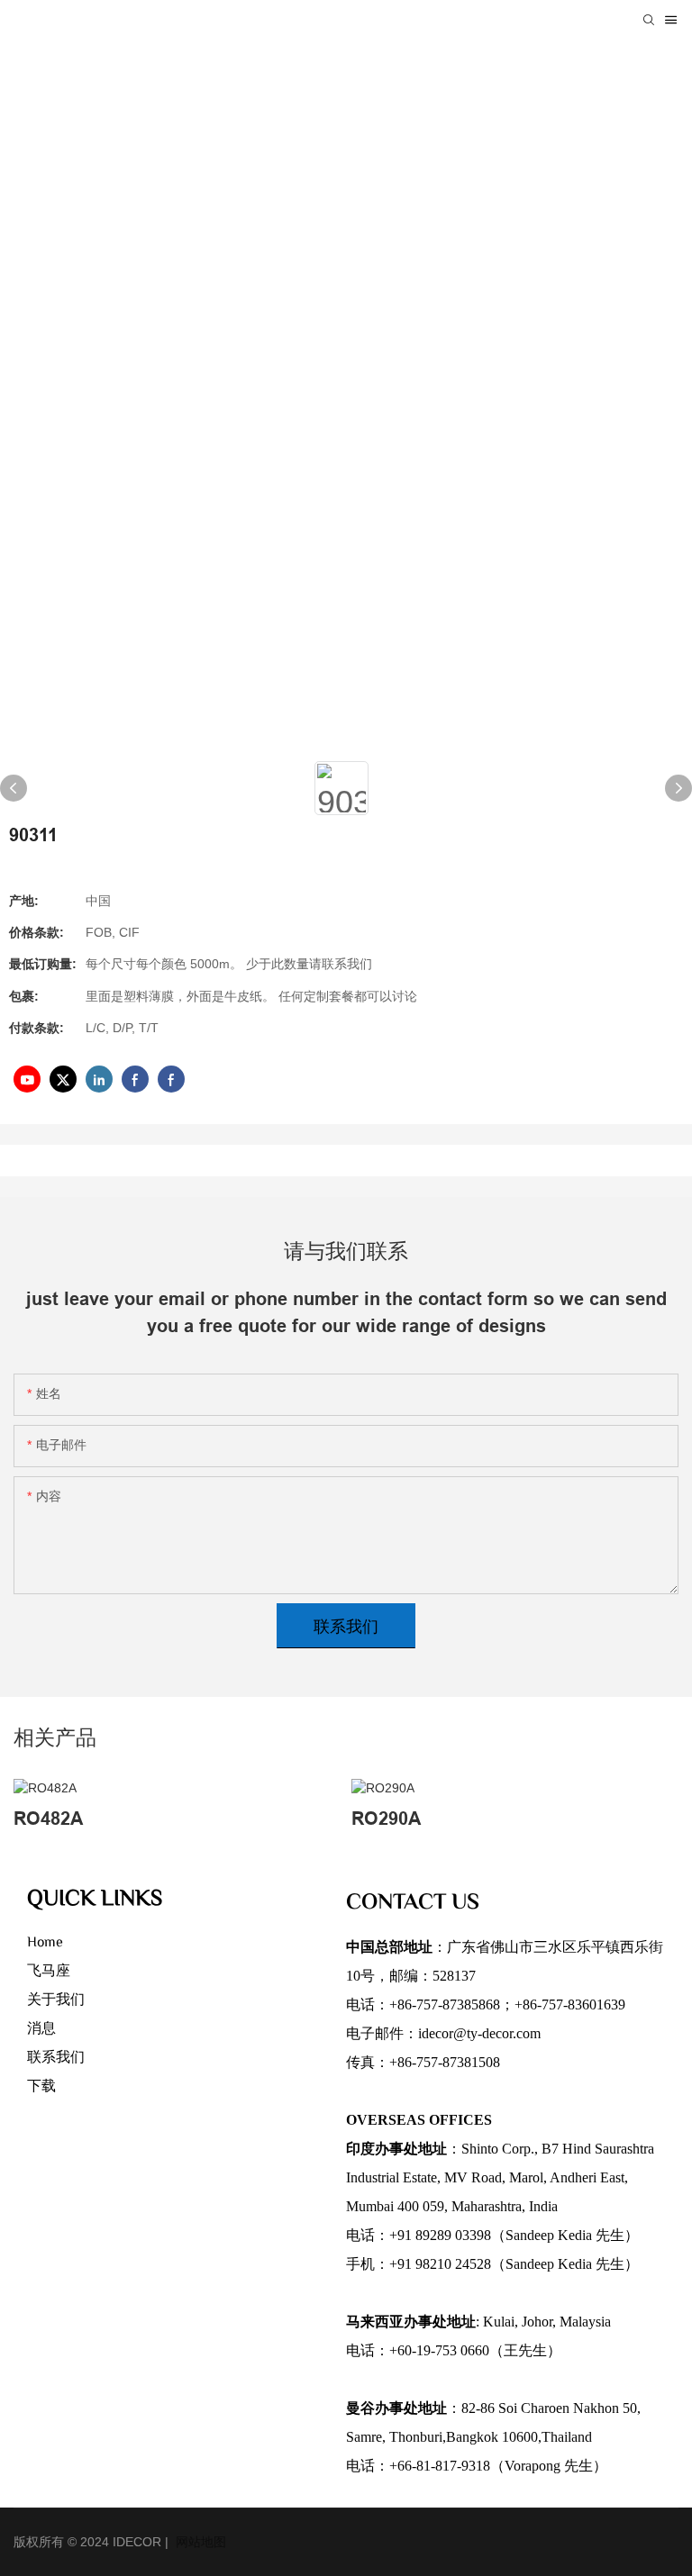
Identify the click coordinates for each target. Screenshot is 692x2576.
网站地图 (199, 2542)
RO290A (386, 1819)
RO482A (48, 1819)
